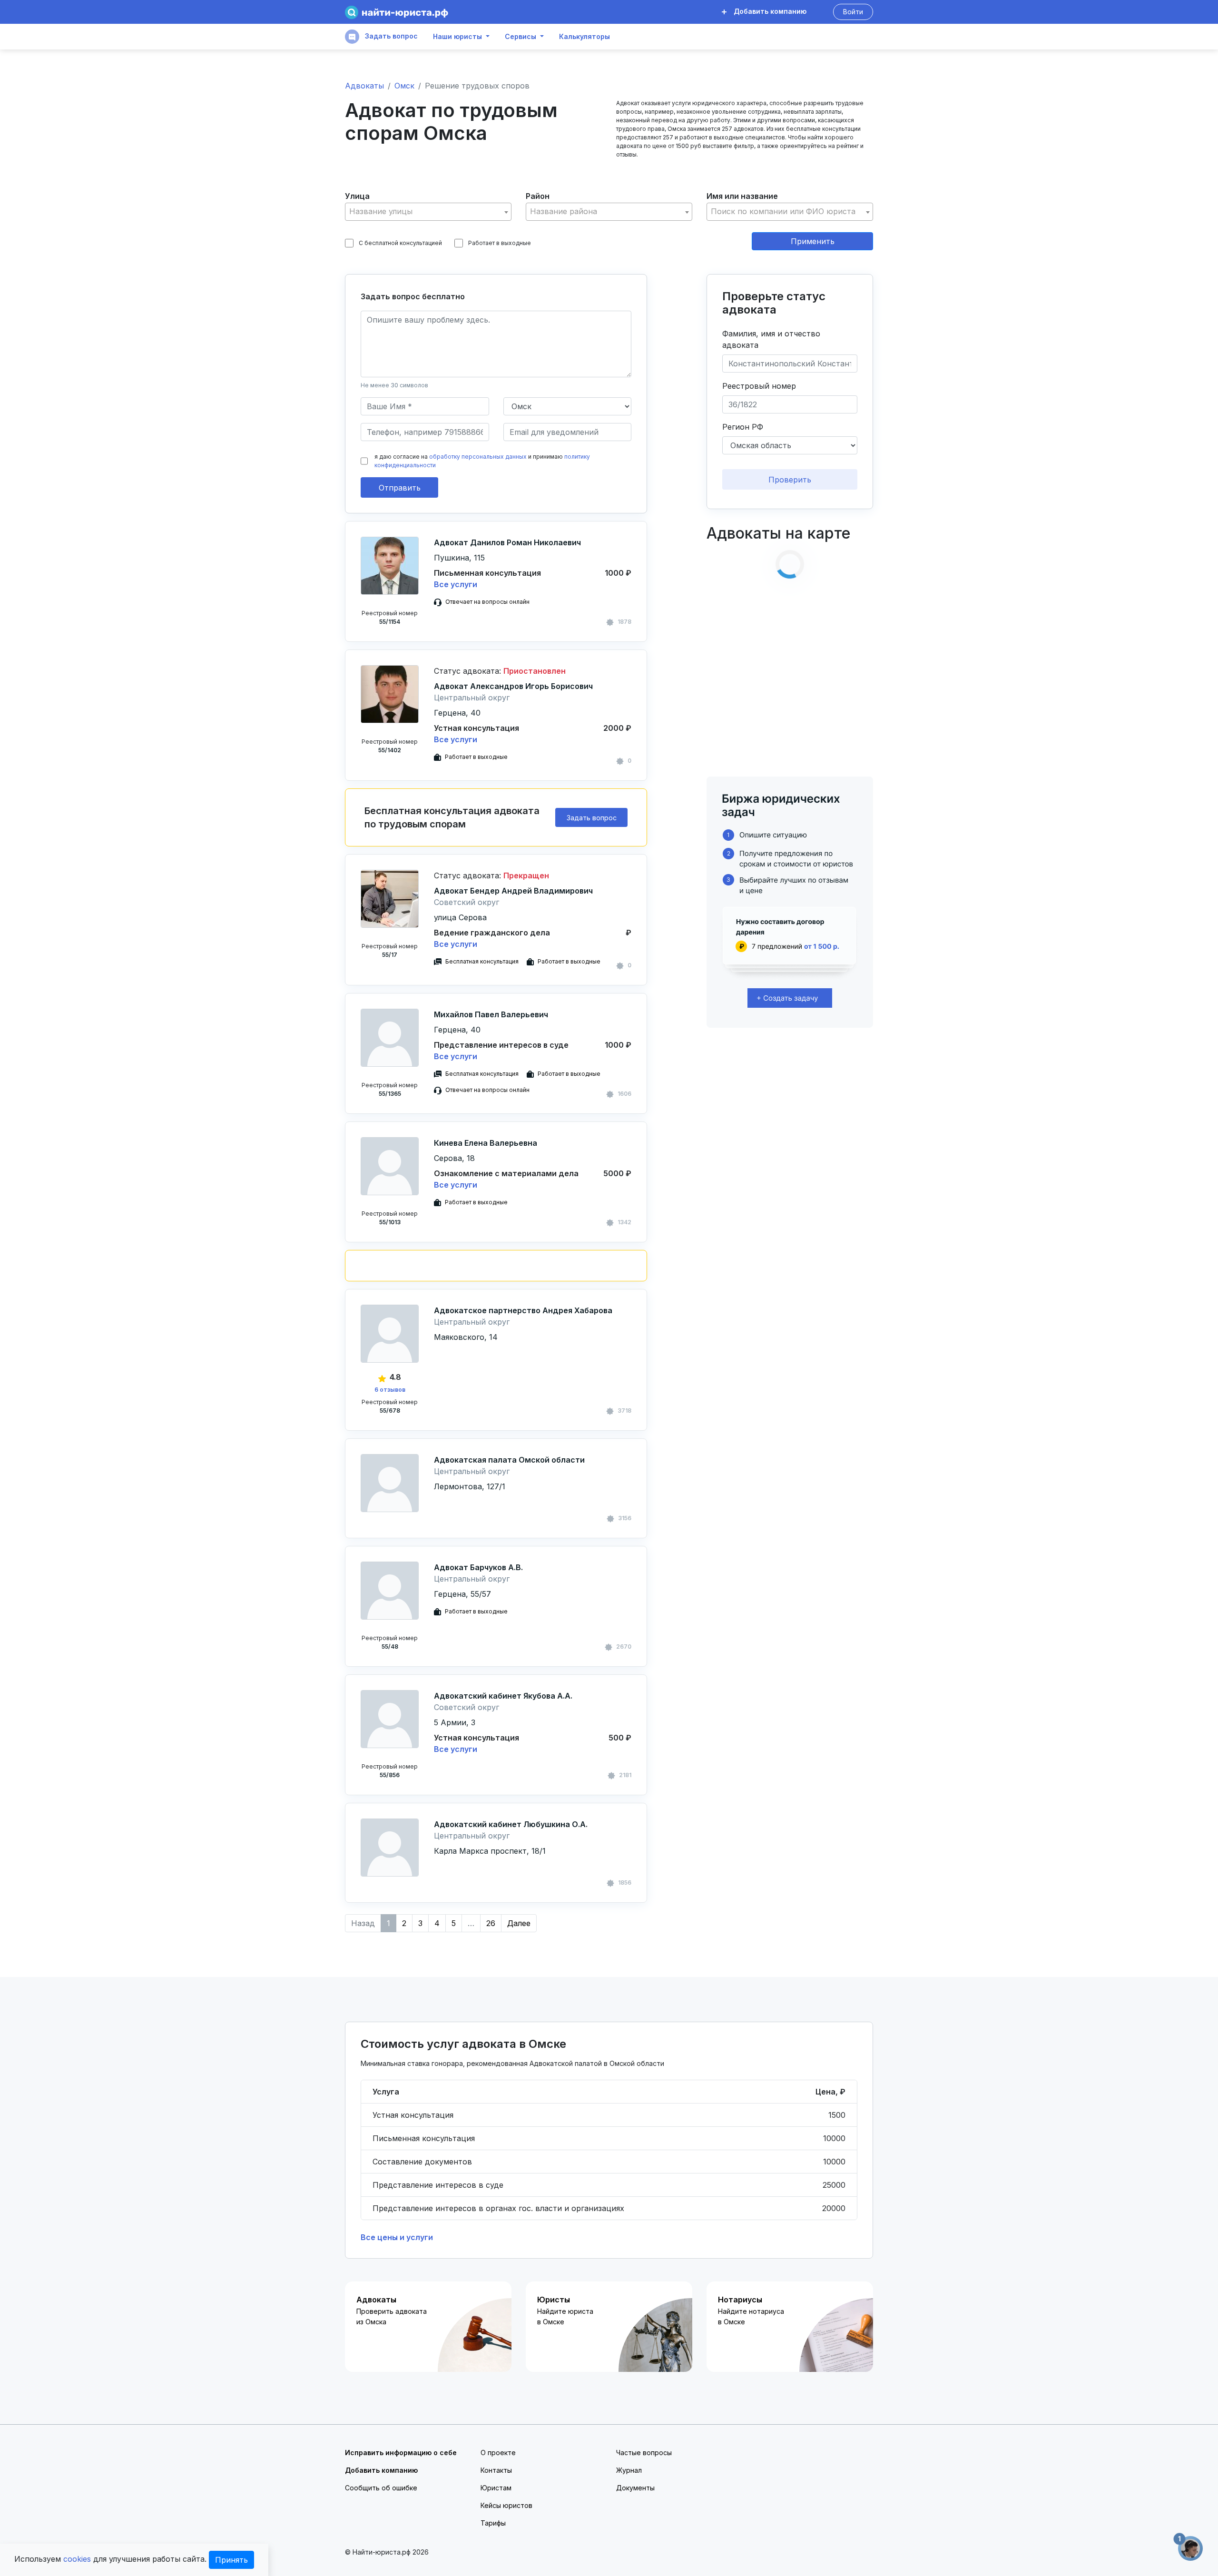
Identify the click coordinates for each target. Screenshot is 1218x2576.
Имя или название (742, 196)
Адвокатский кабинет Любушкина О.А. (511, 1824)
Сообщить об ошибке (381, 2488)
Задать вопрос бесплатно (413, 296)
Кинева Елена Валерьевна (486, 1143)
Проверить (790, 480)
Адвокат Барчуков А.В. (478, 1567)
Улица (357, 196)
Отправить (400, 488)
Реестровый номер (759, 386)
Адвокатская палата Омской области (509, 1460)
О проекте (498, 2453)
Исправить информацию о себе (401, 2453)
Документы (635, 2488)
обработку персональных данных (478, 457)
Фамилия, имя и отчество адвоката (771, 339)
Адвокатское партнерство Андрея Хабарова (523, 1310)
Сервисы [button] (521, 37)
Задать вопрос (390, 36)
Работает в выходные (500, 243)
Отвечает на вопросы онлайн (487, 602)
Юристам (496, 2488)
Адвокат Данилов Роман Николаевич (507, 542)
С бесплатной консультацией (400, 243)
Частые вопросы (644, 2453)
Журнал (629, 2470)
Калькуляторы (584, 37)
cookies (77, 2559)
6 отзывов (390, 1390)
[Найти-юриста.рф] (397, 12)
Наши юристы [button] (457, 37)
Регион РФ (743, 427)
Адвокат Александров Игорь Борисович (513, 686)
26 (491, 1923)
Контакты (496, 2470)
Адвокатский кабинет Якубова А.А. (503, 1696)
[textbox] (428, 211)
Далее (519, 1923)
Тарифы (493, 2523)
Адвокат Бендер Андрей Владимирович (513, 891)
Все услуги (456, 584)
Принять (231, 2560)
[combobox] (428, 212)
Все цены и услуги (397, 2237)
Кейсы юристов (506, 2505)
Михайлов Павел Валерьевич (491, 1014)
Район (538, 196)
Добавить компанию (769, 11)
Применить (813, 241)
